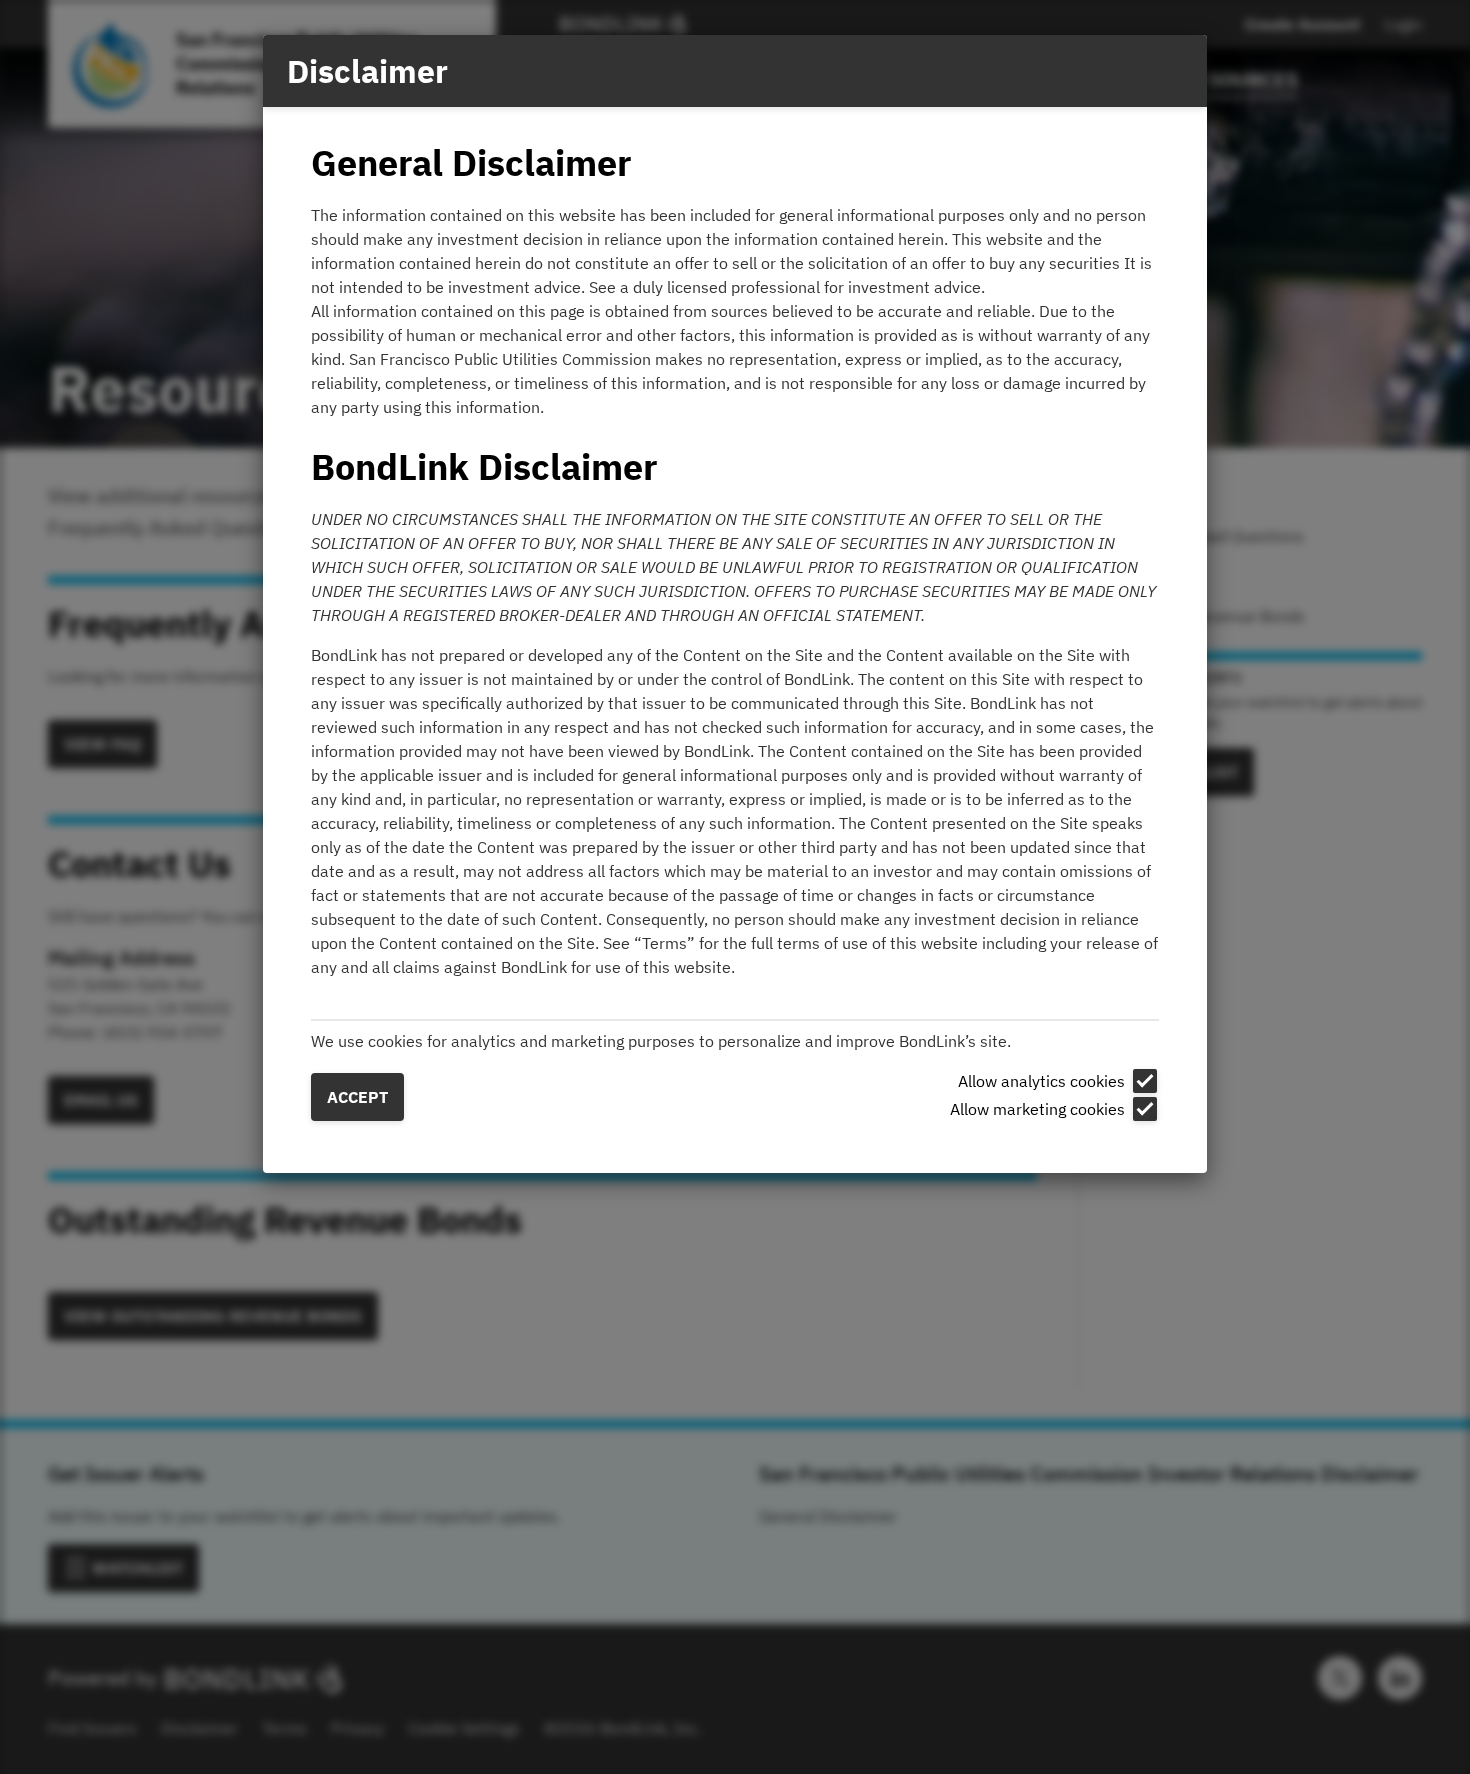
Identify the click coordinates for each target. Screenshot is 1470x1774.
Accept (357, 1097)
